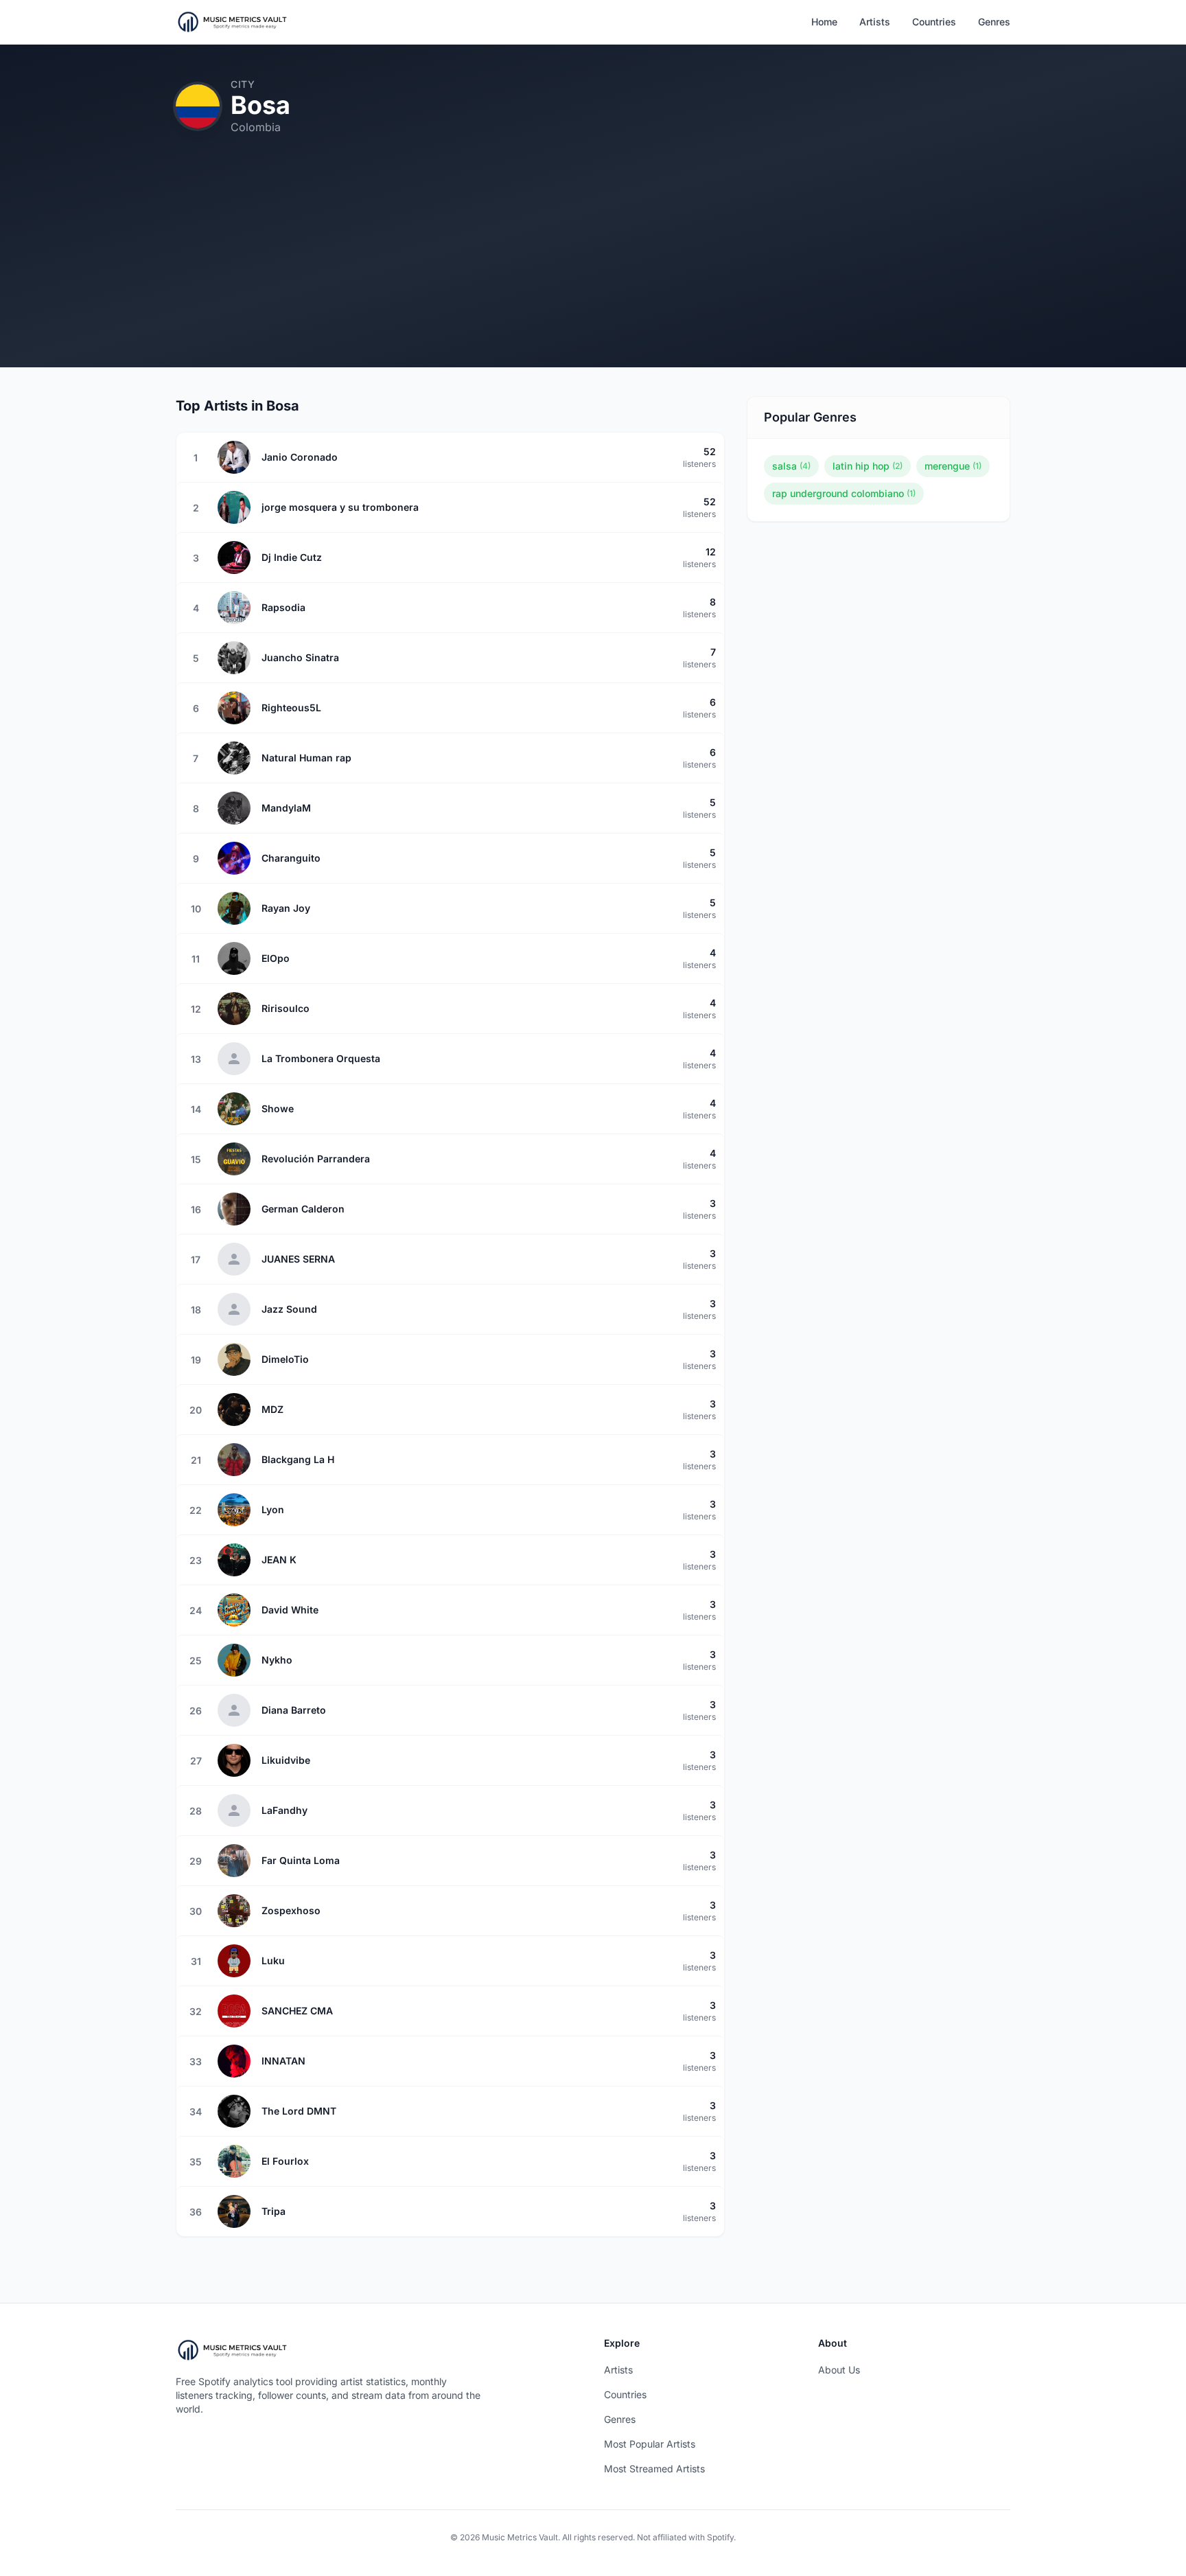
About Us (839, 2370)
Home (824, 22)
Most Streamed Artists (654, 2469)
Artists (875, 22)
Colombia (256, 127)
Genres (994, 22)
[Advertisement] (593, 271)
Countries (934, 22)
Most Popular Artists (650, 2444)
